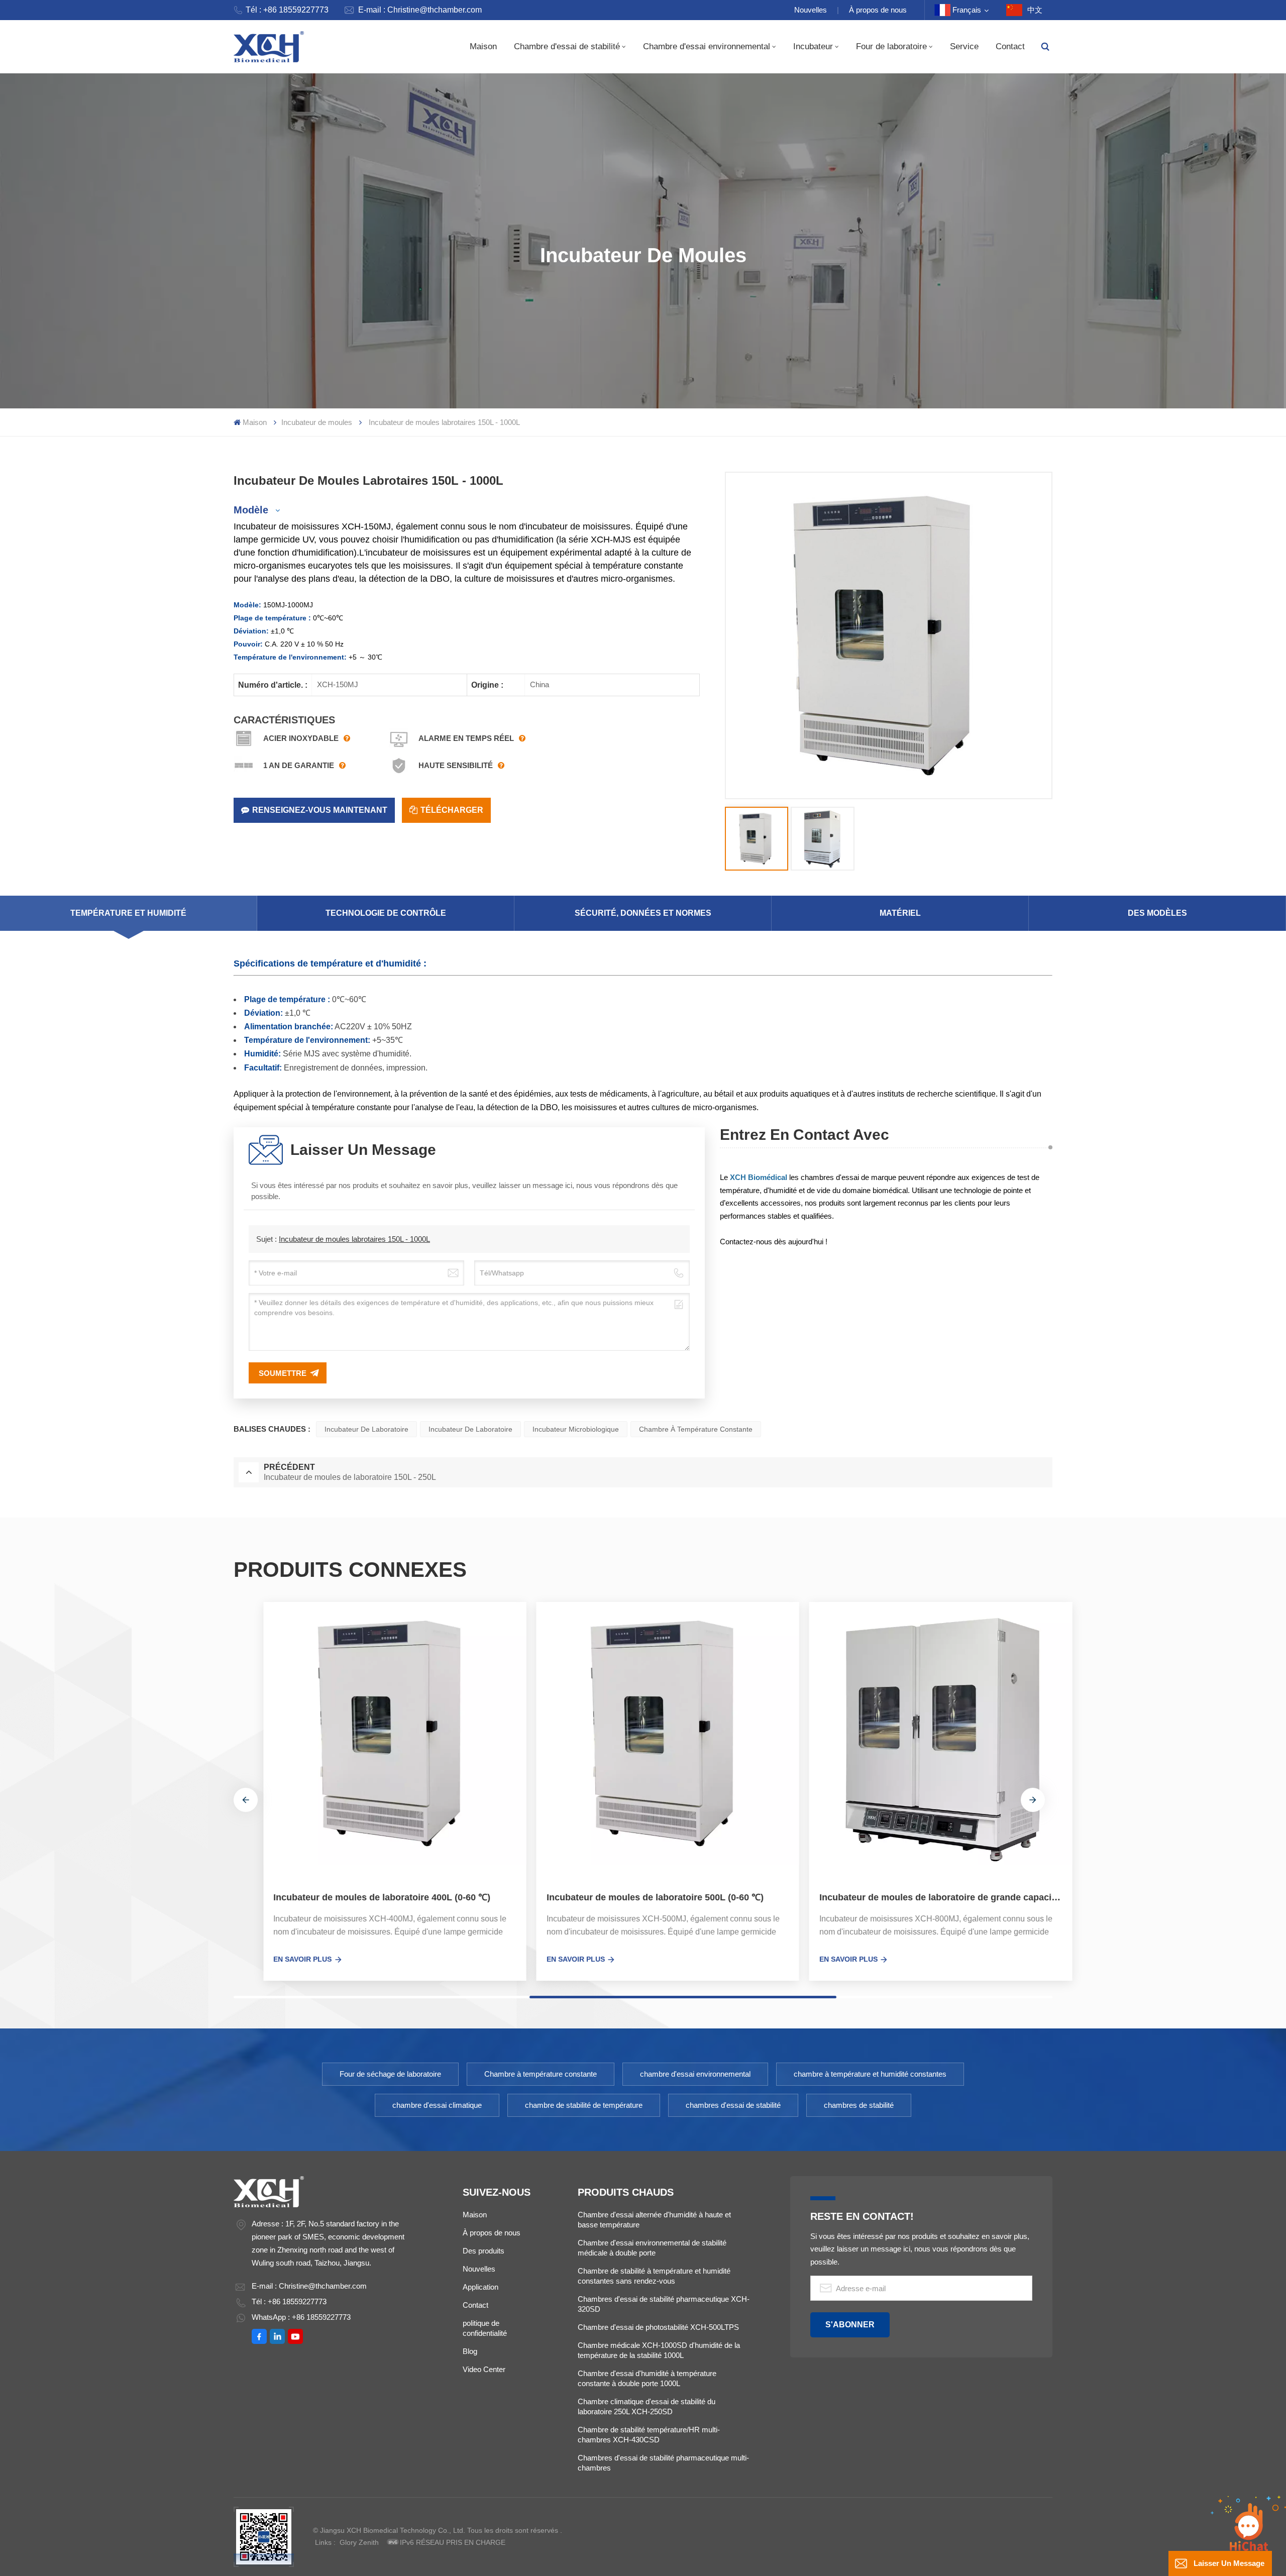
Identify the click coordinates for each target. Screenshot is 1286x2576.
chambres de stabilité (859, 2105)
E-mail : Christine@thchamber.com (420, 10)
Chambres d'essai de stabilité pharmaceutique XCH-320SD (664, 2304)
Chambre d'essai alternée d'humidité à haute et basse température (654, 2220)
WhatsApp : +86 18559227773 (301, 2317)
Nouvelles (811, 10)
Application (480, 2287)
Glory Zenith (359, 2542)
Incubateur (813, 46)
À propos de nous (878, 10)
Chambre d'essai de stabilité (567, 46)
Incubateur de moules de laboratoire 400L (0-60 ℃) (352, 1897)
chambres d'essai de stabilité (733, 2105)
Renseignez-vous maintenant (320, 810)
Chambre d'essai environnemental (707, 46)
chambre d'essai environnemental (695, 2074)
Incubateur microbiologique (576, 1429)
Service (964, 46)
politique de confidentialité (485, 2328)
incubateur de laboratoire (470, 1429)
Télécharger (452, 810)
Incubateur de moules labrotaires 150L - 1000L (354, 1239)
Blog (470, 2351)
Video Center (484, 2369)
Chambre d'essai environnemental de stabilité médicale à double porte (652, 2248)
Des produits (484, 2251)
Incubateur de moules (317, 422)
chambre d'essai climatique (437, 2105)
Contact (1010, 46)
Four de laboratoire (891, 46)
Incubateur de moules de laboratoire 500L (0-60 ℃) (625, 1897)
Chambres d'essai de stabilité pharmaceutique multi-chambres (663, 2463)
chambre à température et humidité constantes (870, 2074)
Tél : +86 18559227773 (287, 10)
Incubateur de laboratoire (366, 1429)
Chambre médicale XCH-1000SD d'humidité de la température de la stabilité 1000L (659, 2350)
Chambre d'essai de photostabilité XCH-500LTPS (658, 2327)
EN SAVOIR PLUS (273, 1959)
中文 (1035, 10)
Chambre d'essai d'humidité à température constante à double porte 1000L (647, 2378)
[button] (246, 1800)
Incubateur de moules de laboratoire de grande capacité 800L (916, 1897)
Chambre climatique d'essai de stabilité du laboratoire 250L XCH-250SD (647, 2406)
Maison (483, 46)
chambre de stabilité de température (584, 2105)
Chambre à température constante (696, 1429)
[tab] (129, 913)
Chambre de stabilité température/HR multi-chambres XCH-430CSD (649, 2435)
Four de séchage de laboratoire (390, 2074)
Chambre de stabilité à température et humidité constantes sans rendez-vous (654, 2276)
